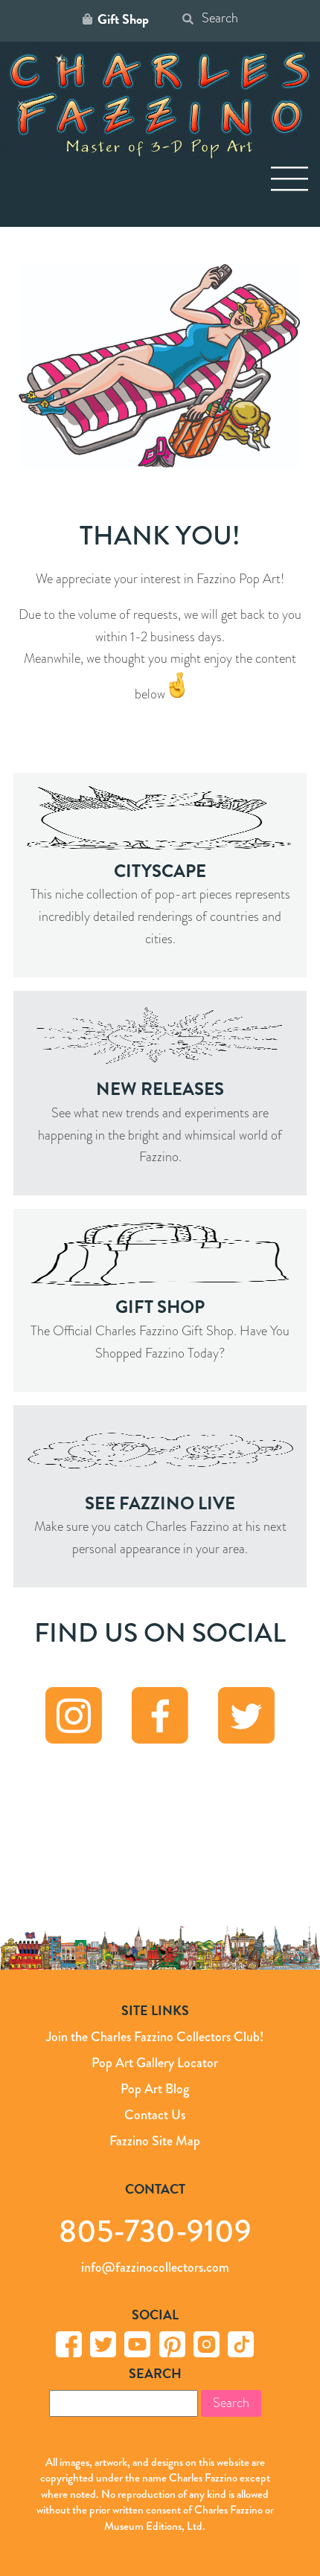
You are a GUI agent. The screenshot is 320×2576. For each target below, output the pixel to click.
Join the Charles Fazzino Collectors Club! (155, 2037)
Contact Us (155, 2115)
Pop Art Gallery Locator (155, 2063)
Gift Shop (123, 19)
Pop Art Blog (155, 2089)
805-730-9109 (155, 2230)
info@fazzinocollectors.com (155, 2267)
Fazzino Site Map (155, 2141)
